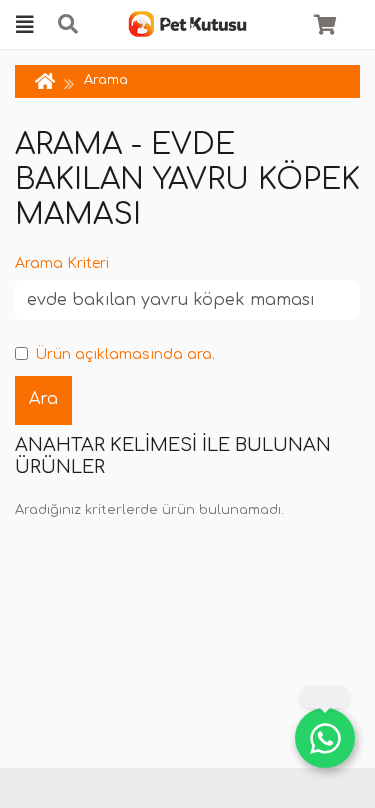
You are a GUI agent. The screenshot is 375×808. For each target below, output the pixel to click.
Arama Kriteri (62, 263)
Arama (106, 80)
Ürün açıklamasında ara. (125, 354)
